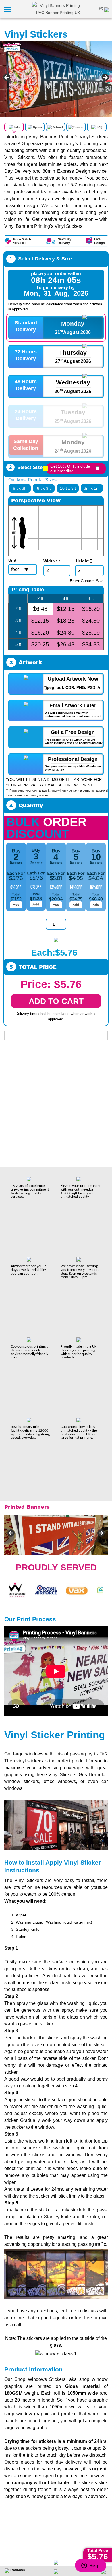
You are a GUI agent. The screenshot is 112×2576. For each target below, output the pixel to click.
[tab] (15, 130)
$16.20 (91, 609)
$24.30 (91, 621)
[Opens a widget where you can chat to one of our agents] (90, 2566)
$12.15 (66, 609)
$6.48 (40, 609)
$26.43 (66, 644)
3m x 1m (92, 488)
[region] (56, 79)
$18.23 (66, 621)
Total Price (98, 2550)
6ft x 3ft (20, 488)
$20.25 (40, 644)
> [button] (105, 78)
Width (50, 561)
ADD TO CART (56, 1001)
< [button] (7, 78)
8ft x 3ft (44, 488)
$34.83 (91, 644)
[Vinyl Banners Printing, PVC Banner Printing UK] (58, 9)
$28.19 (91, 633)
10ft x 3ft (68, 488)
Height (83, 561)
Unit (12, 560)
